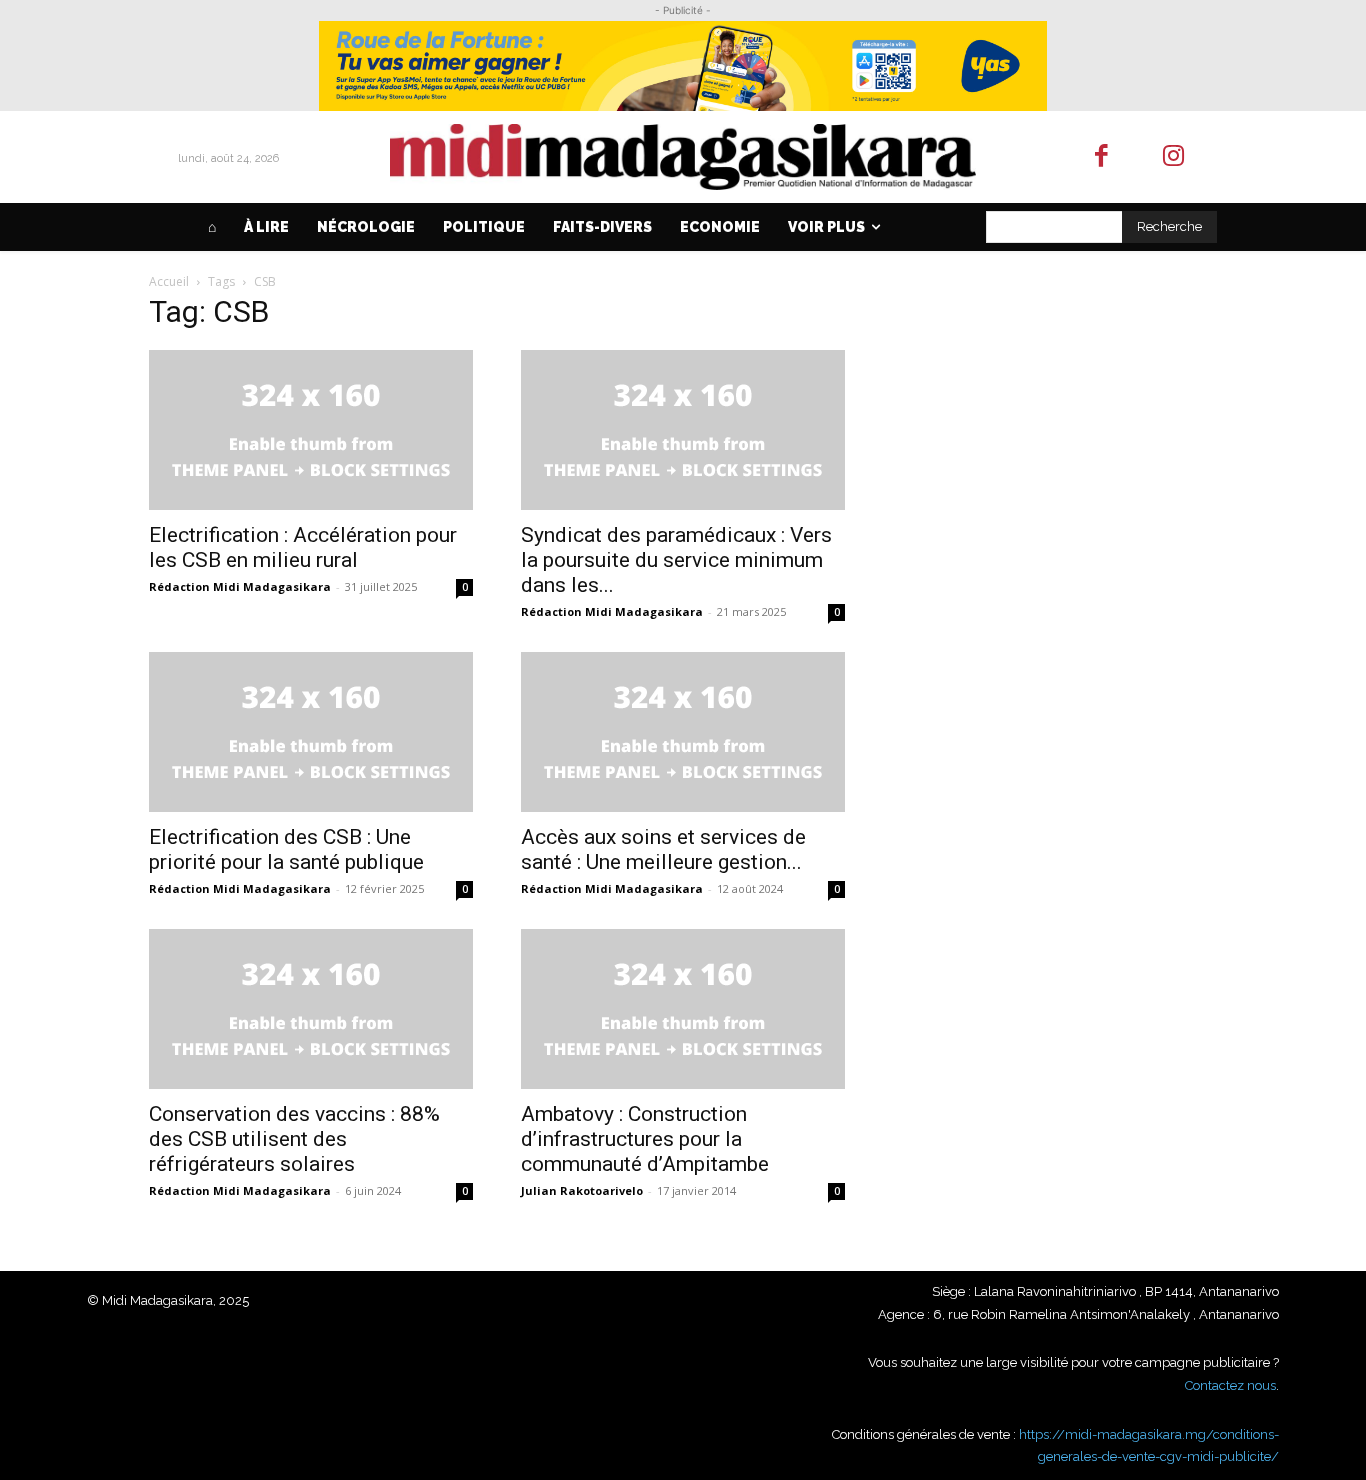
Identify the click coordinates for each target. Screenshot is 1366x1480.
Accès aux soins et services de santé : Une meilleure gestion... (663, 849)
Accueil (169, 281)
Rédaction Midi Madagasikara (240, 586)
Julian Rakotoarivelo (582, 1190)
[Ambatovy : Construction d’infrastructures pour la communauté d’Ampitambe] (683, 1009)
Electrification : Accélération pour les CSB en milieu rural (303, 547)
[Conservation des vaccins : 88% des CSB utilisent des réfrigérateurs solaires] (311, 1009)
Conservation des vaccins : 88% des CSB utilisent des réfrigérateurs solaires (294, 1139)
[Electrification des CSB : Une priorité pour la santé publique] (311, 732)
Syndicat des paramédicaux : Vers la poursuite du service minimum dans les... (676, 560)
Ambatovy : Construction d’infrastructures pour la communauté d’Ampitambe (645, 1139)
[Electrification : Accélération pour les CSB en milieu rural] (311, 430)
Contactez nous (1230, 1385)
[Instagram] (1174, 157)
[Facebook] (1101, 157)
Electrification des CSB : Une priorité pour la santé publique (286, 849)
